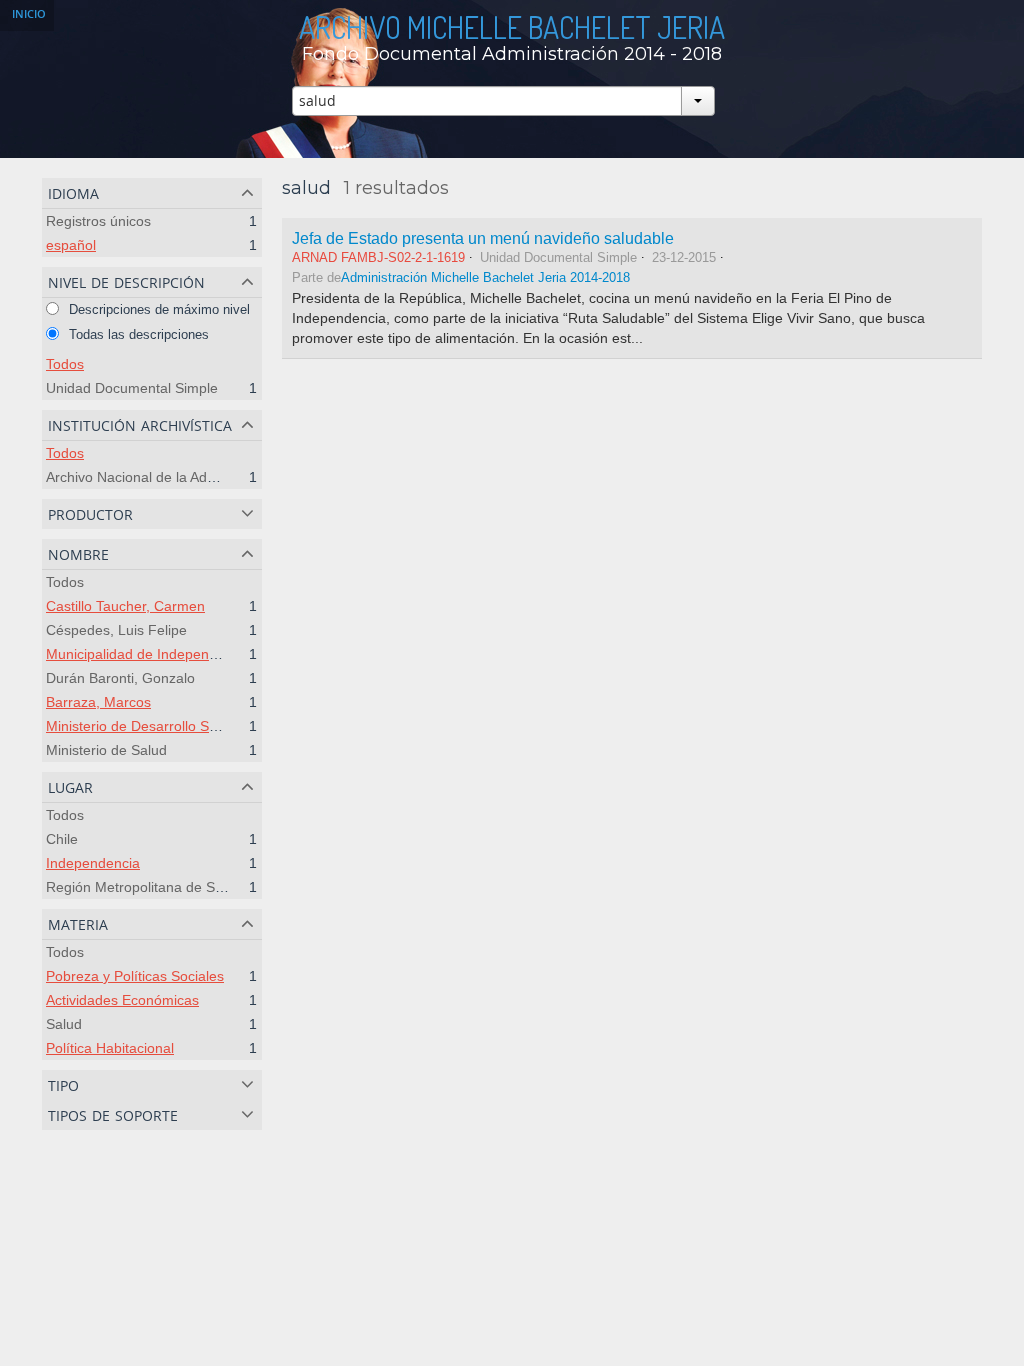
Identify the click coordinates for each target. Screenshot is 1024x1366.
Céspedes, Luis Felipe (116, 630)
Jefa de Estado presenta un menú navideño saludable (483, 238)
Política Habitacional (110, 1048)
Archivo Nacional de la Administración (164, 477)
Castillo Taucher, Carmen (125, 606)
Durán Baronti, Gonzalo (120, 678)
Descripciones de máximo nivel (157, 309)
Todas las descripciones (137, 334)
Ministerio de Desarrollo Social (142, 726)
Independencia (93, 863)
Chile (62, 839)
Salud (64, 1024)
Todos (65, 364)
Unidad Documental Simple (132, 388)
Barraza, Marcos (98, 702)
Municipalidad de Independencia (148, 654)
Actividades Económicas (122, 1000)
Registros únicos (98, 221)
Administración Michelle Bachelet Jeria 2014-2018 (485, 278)
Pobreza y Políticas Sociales (135, 976)
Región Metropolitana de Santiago (154, 887)
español (71, 245)
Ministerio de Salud (106, 750)
